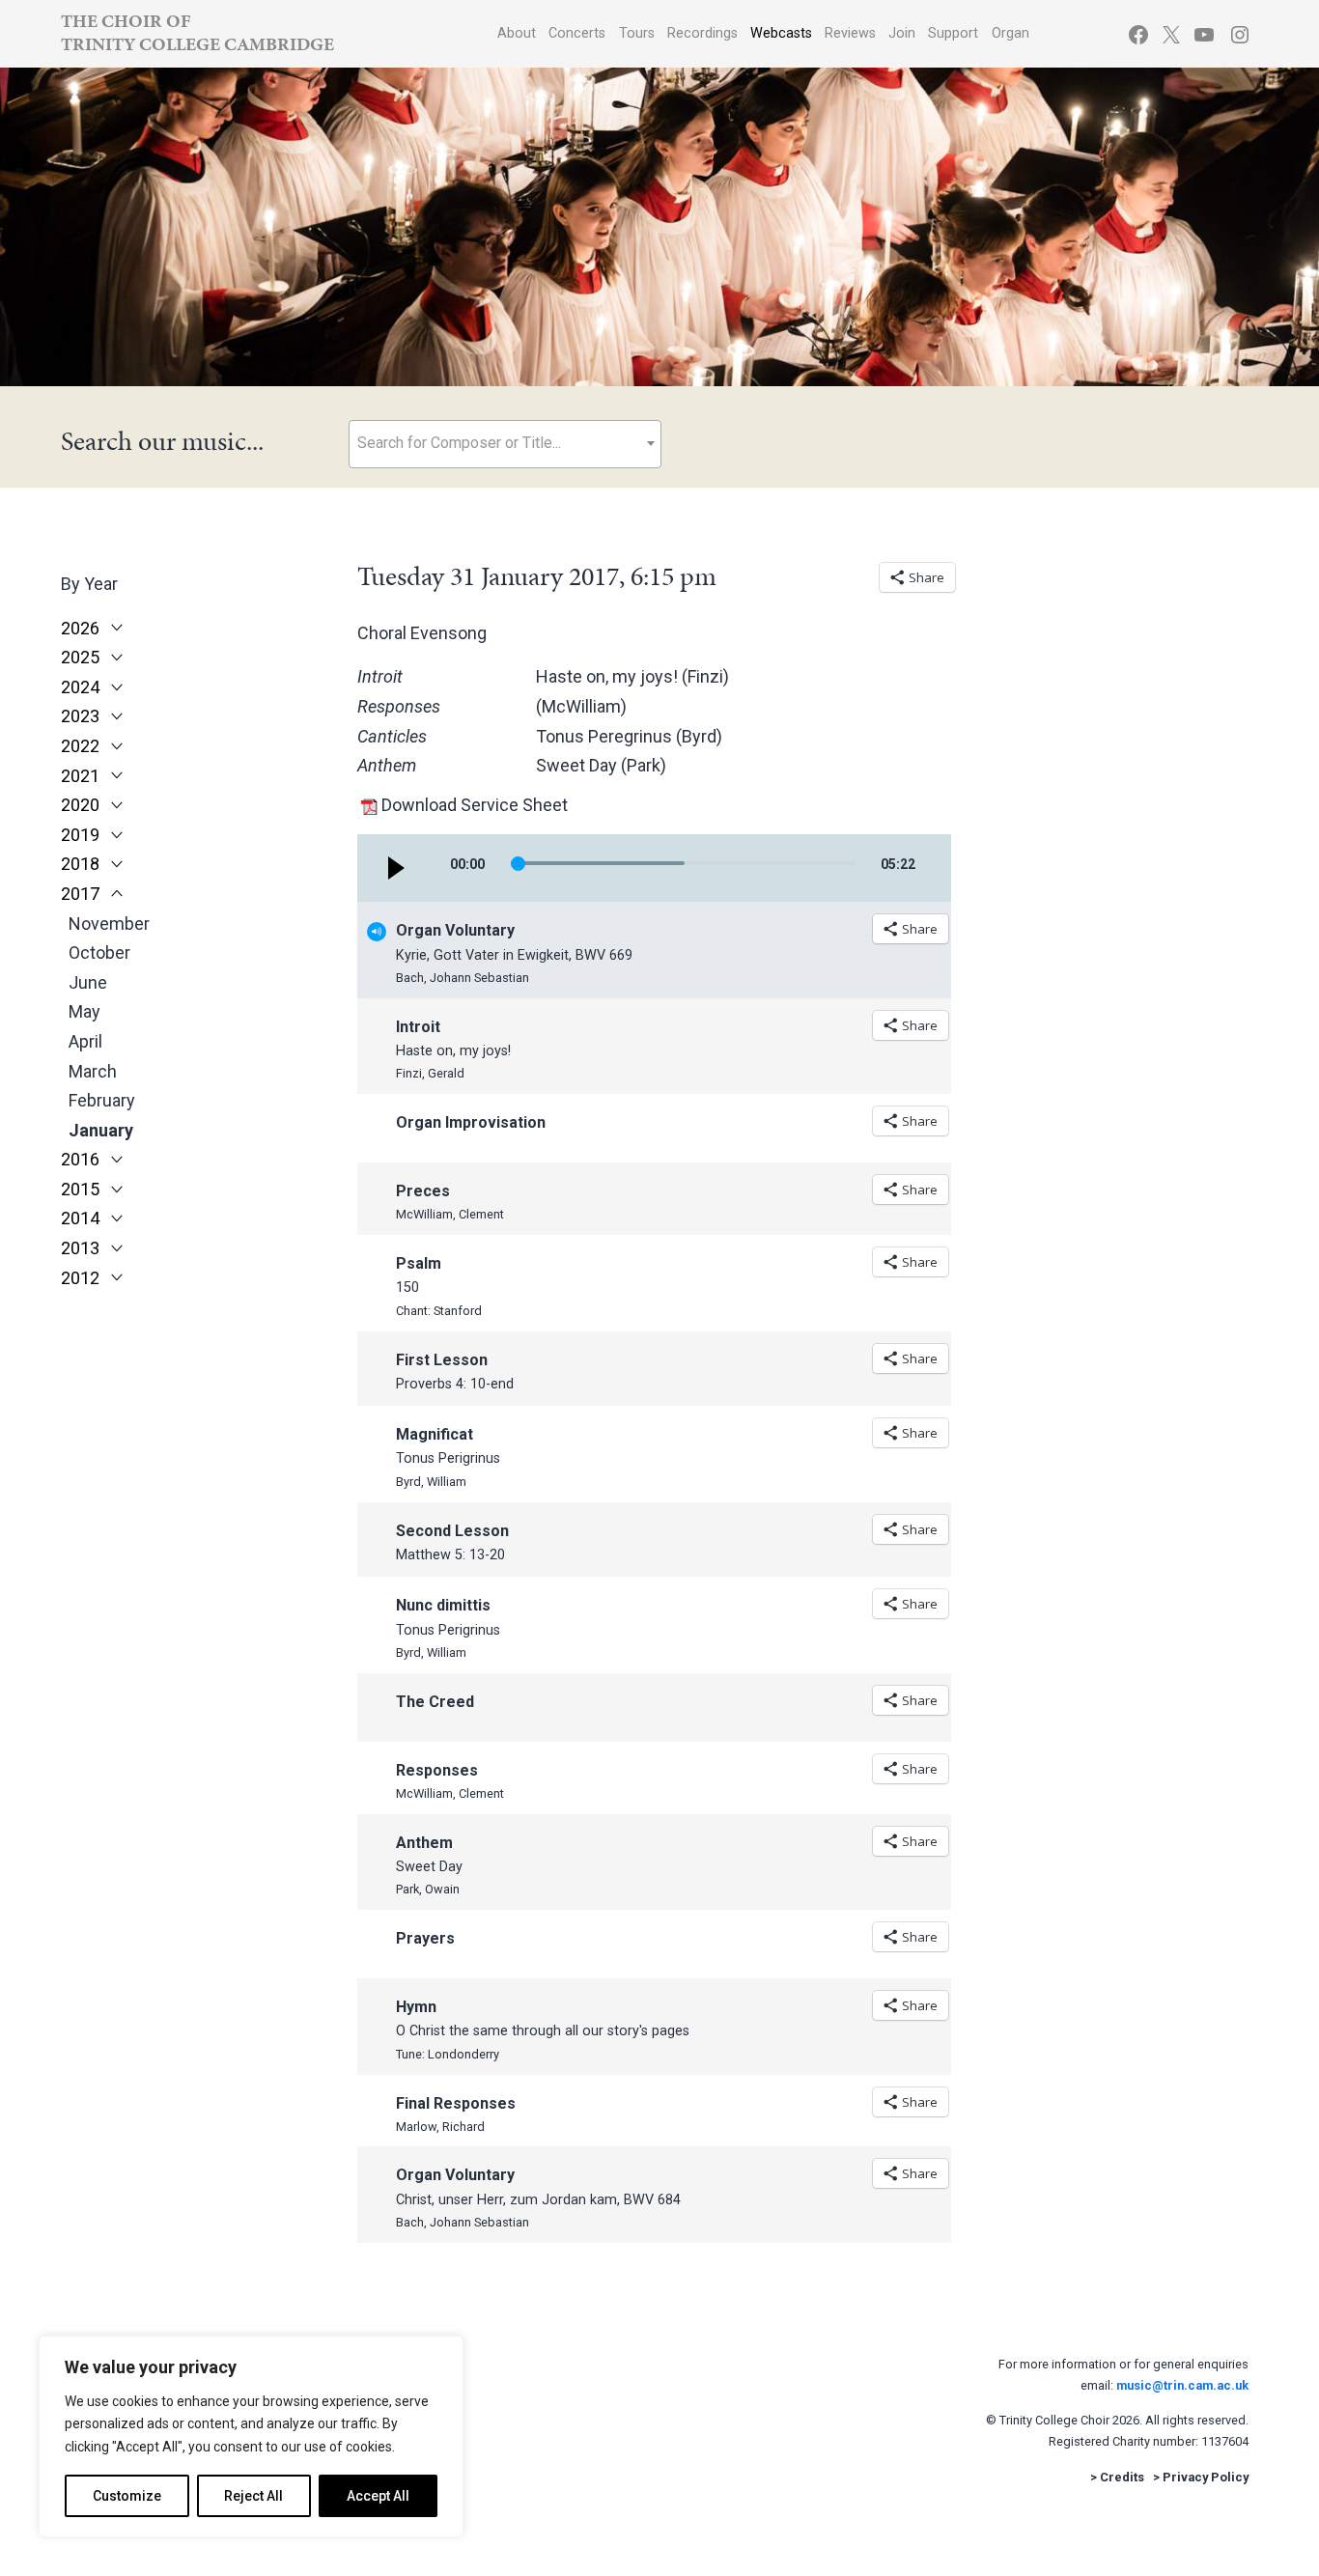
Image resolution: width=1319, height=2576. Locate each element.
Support (953, 33)
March (93, 1071)
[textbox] (505, 443)
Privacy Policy (1206, 2477)
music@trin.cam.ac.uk (1182, 2385)
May (84, 1011)
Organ (1010, 33)
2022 (80, 746)
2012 (80, 1278)
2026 (80, 629)
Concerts (577, 33)
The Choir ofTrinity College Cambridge (197, 32)
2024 (80, 687)
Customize (127, 2496)
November (109, 924)
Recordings (702, 33)
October (99, 952)
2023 (80, 716)
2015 (80, 1190)
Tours (637, 33)
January (101, 1130)
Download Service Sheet (475, 805)
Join (902, 33)
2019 (80, 835)
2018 (80, 864)
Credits (1122, 2477)
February (102, 1100)
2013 (80, 1248)
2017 (80, 894)
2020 (80, 805)
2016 (80, 1160)
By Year (89, 584)
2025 (80, 658)
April (85, 1041)
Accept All (378, 2496)
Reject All (253, 2496)
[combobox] (505, 444)
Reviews (850, 33)
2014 (80, 1218)
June (88, 982)
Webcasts (781, 33)
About (517, 33)
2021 (80, 776)
